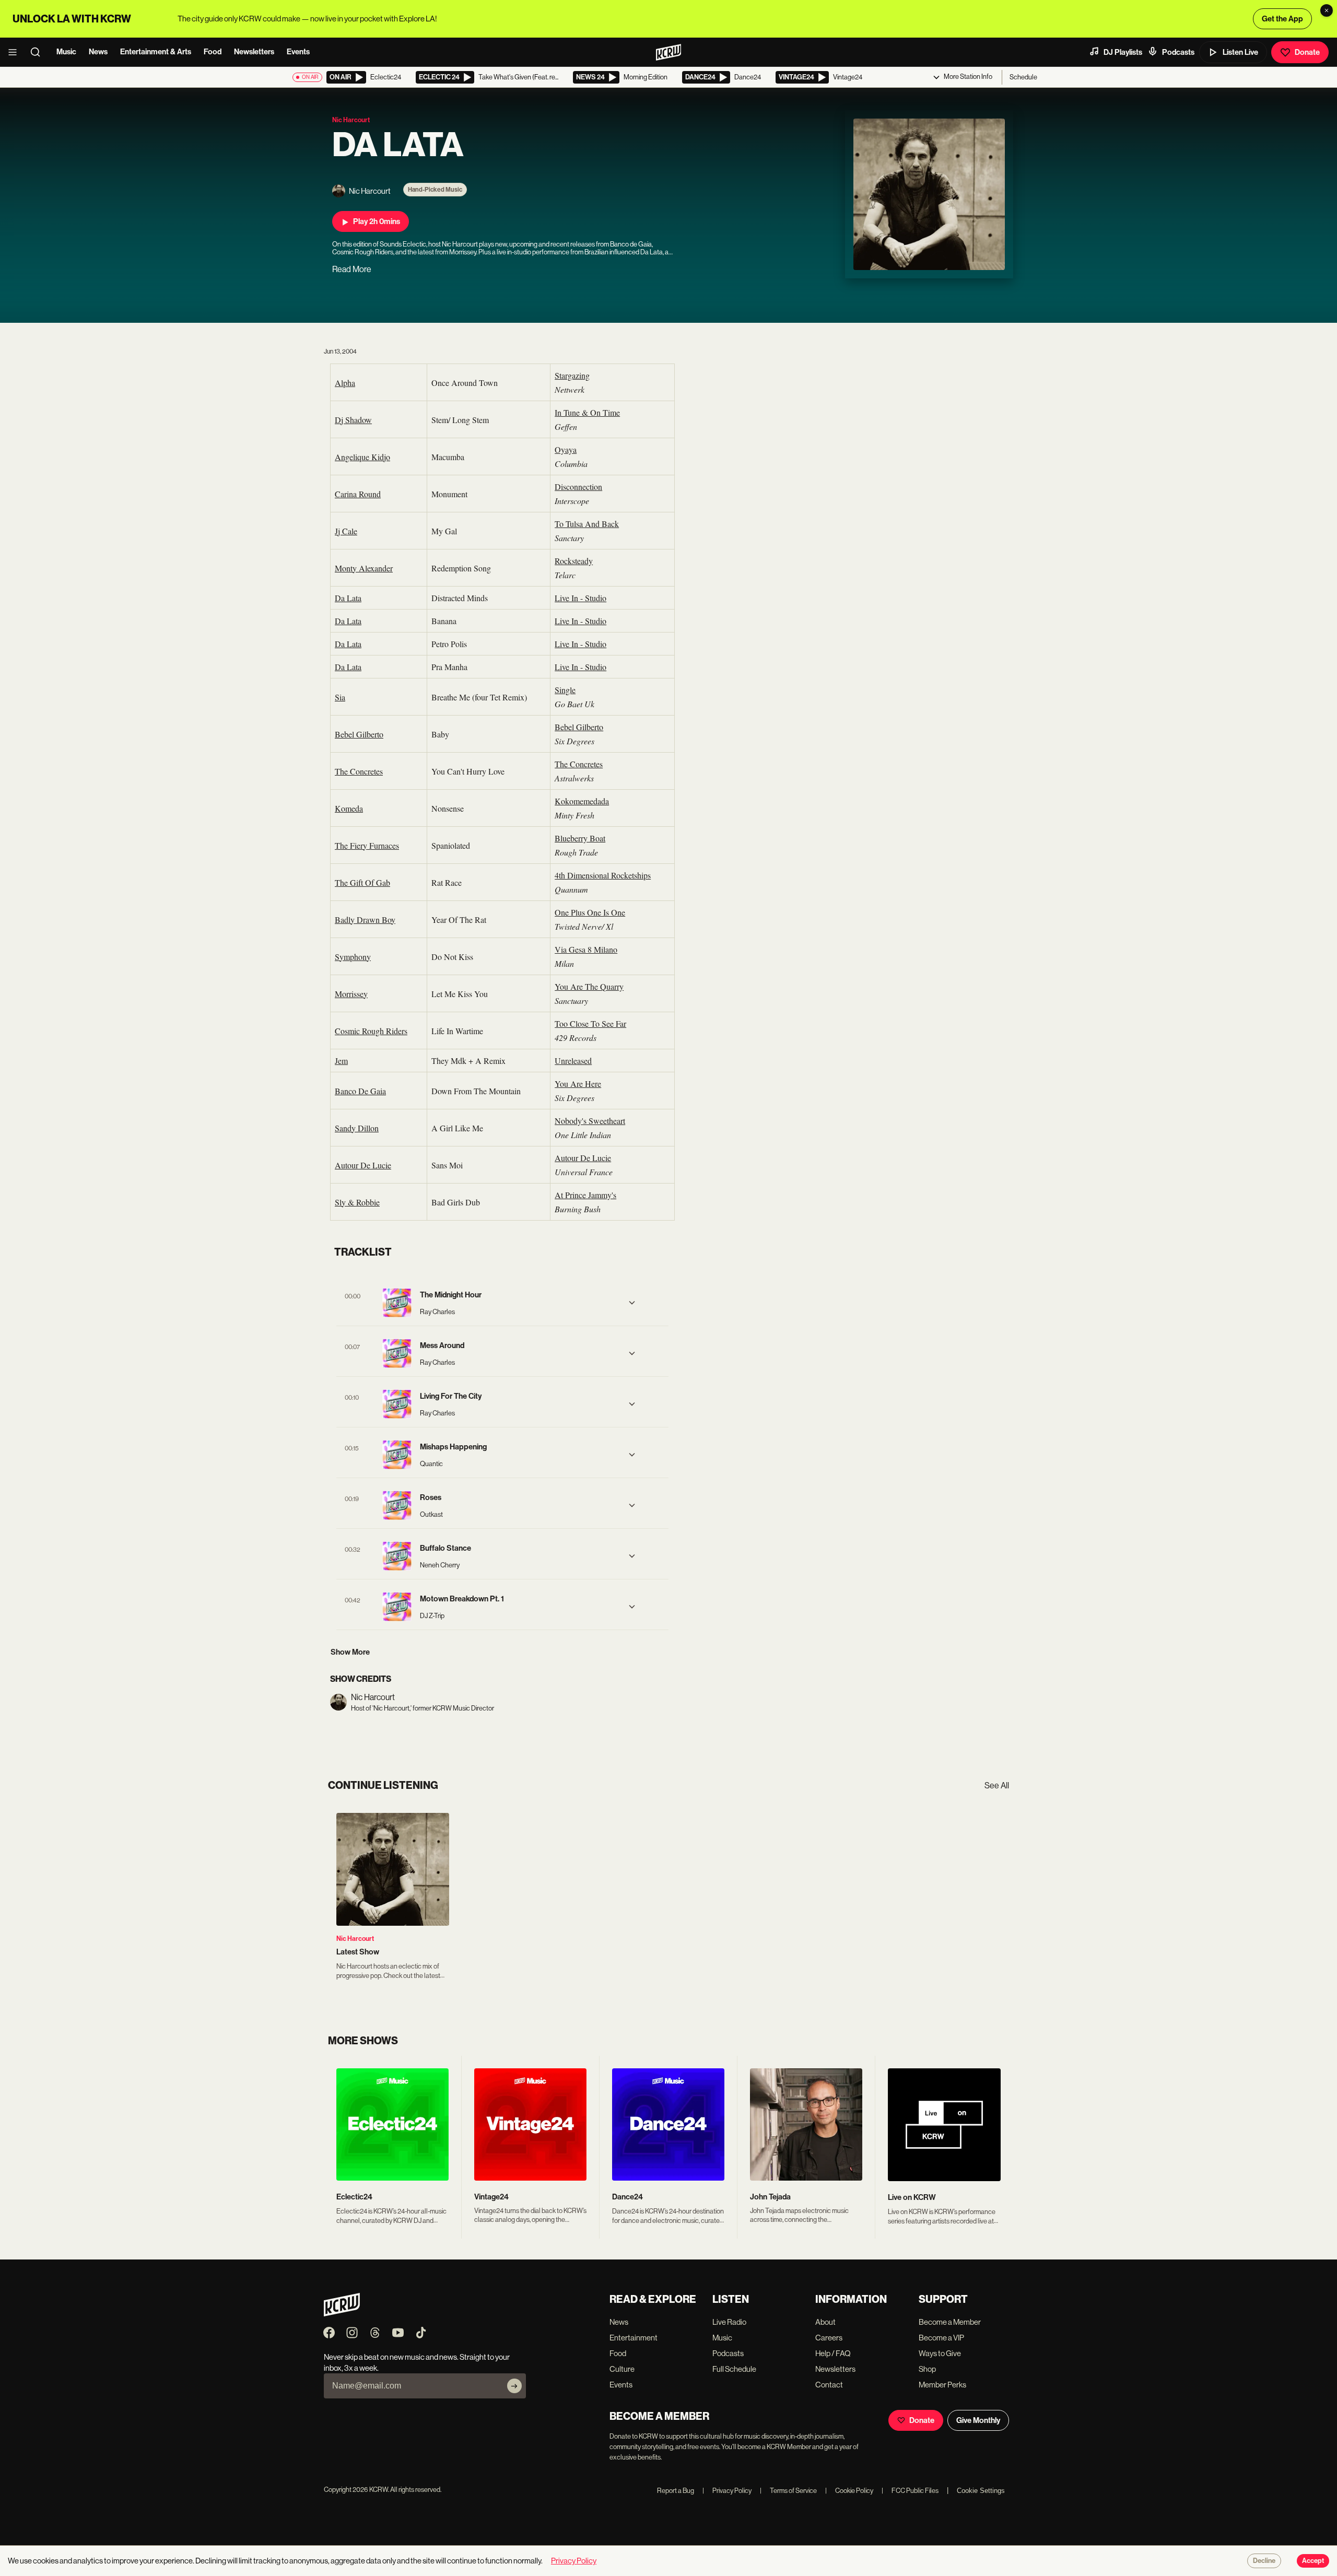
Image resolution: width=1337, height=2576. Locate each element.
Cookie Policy (849, 2491)
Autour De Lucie (363, 1165)
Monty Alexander (364, 568)
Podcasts (1178, 52)
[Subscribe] (514, 2386)
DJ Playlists (1123, 52)
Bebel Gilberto (359, 734)
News (98, 52)
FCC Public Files (910, 2491)
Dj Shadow (353, 420)
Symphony (353, 957)
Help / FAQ (833, 2353)
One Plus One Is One (590, 912)
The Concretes (359, 771)
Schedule (1023, 77)
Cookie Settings (981, 2491)
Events (298, 52)
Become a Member (950, 2322)
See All (997, 1785)
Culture (622, 2369)
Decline (1264, 2561)
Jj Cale (346, 531)
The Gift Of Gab (362, 882)
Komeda (349, 808)
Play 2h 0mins (377, 221)
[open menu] (16, 52)
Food (213, 52)
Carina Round (358, 494)
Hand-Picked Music (435, 190)
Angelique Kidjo (362, 457)
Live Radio (729, 2322)
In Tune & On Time (587, 412)
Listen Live (1240, 52)
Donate (1307, 52)
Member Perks (942, 2385)
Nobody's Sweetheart (590, 1121)
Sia (340, 697)
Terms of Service (788, 2491)
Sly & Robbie (357, 1202)
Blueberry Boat (580, 838)
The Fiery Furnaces (367, 845)
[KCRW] (342, 2314)
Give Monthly (978, 2420)
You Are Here (578, 1084)
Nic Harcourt (355, 1939)
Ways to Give (940, 2353)
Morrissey (351, 994)
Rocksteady (574, 561)
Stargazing (572, 375)
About (825, 2322)
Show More (350, 1652)
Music (66, 52)
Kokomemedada (582, 801)
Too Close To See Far (590, 1023)
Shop (927, 2369)
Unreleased (573, 1061)
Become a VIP (941, 2338)
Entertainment (634, 2338)
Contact (829, 2385)
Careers (829, 2338)
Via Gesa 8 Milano (586, 949)
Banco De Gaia (360, 1091)
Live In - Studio (580, 598)
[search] (39, 52)
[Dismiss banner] (1327, 10)
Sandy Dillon (357, 1128)
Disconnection (578, 487)
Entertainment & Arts (156, 52)
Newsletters (254, 52)
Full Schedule (734, 2369)
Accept (1313, 2561)
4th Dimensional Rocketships (603, 875)
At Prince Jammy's (585, 1195)
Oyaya (566, 449)
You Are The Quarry (589, 986)
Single (565, 690)
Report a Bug (676, 2491)
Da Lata (348, 598)
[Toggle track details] (632, 1303)
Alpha (345, 383)
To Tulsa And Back (587, 524)
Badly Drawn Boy (365, 920)
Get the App (1282, 19)
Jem (341, 1061)
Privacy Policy (727, 2491)
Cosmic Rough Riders (371, 1031)
